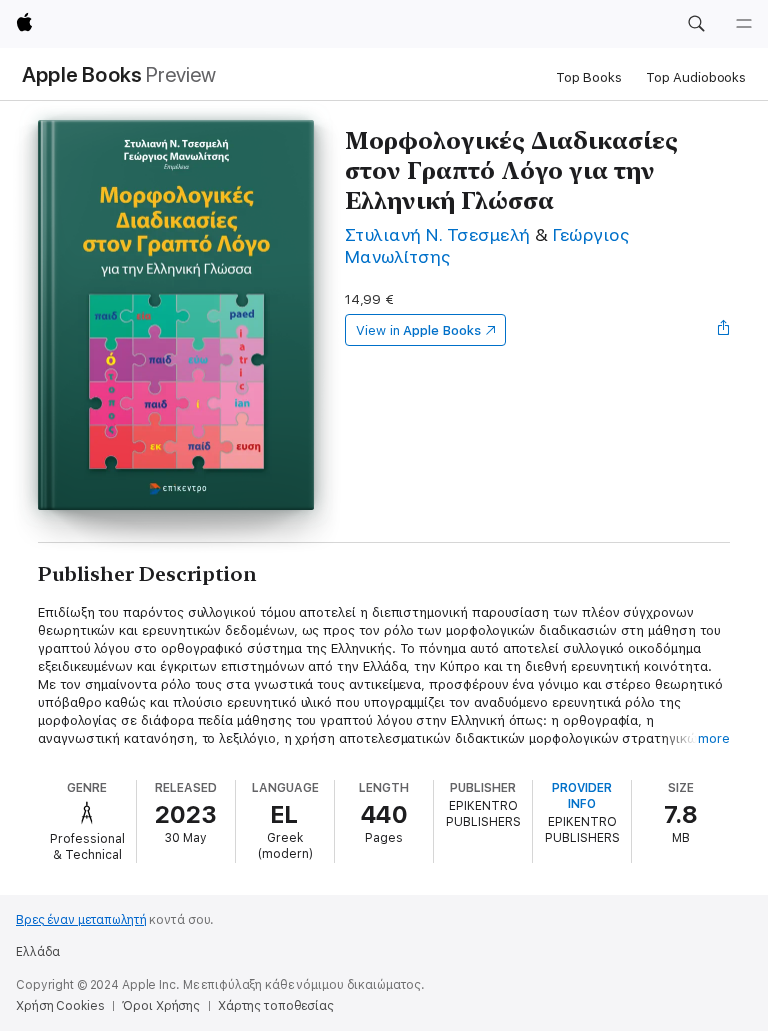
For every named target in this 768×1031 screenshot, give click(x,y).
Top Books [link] (589, 77)
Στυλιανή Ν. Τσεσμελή (438, 234)
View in (418, 330)
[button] (696, 24)
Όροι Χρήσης (161, 1006)
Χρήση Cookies (60, 1006)
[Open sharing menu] (724, 330)
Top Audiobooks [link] (696, 77)
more (714, 738)
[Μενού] (744, 24)
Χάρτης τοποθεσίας (276, 1006)
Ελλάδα (38, 952)
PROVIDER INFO (582, 796)
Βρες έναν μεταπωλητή (81, 920)
